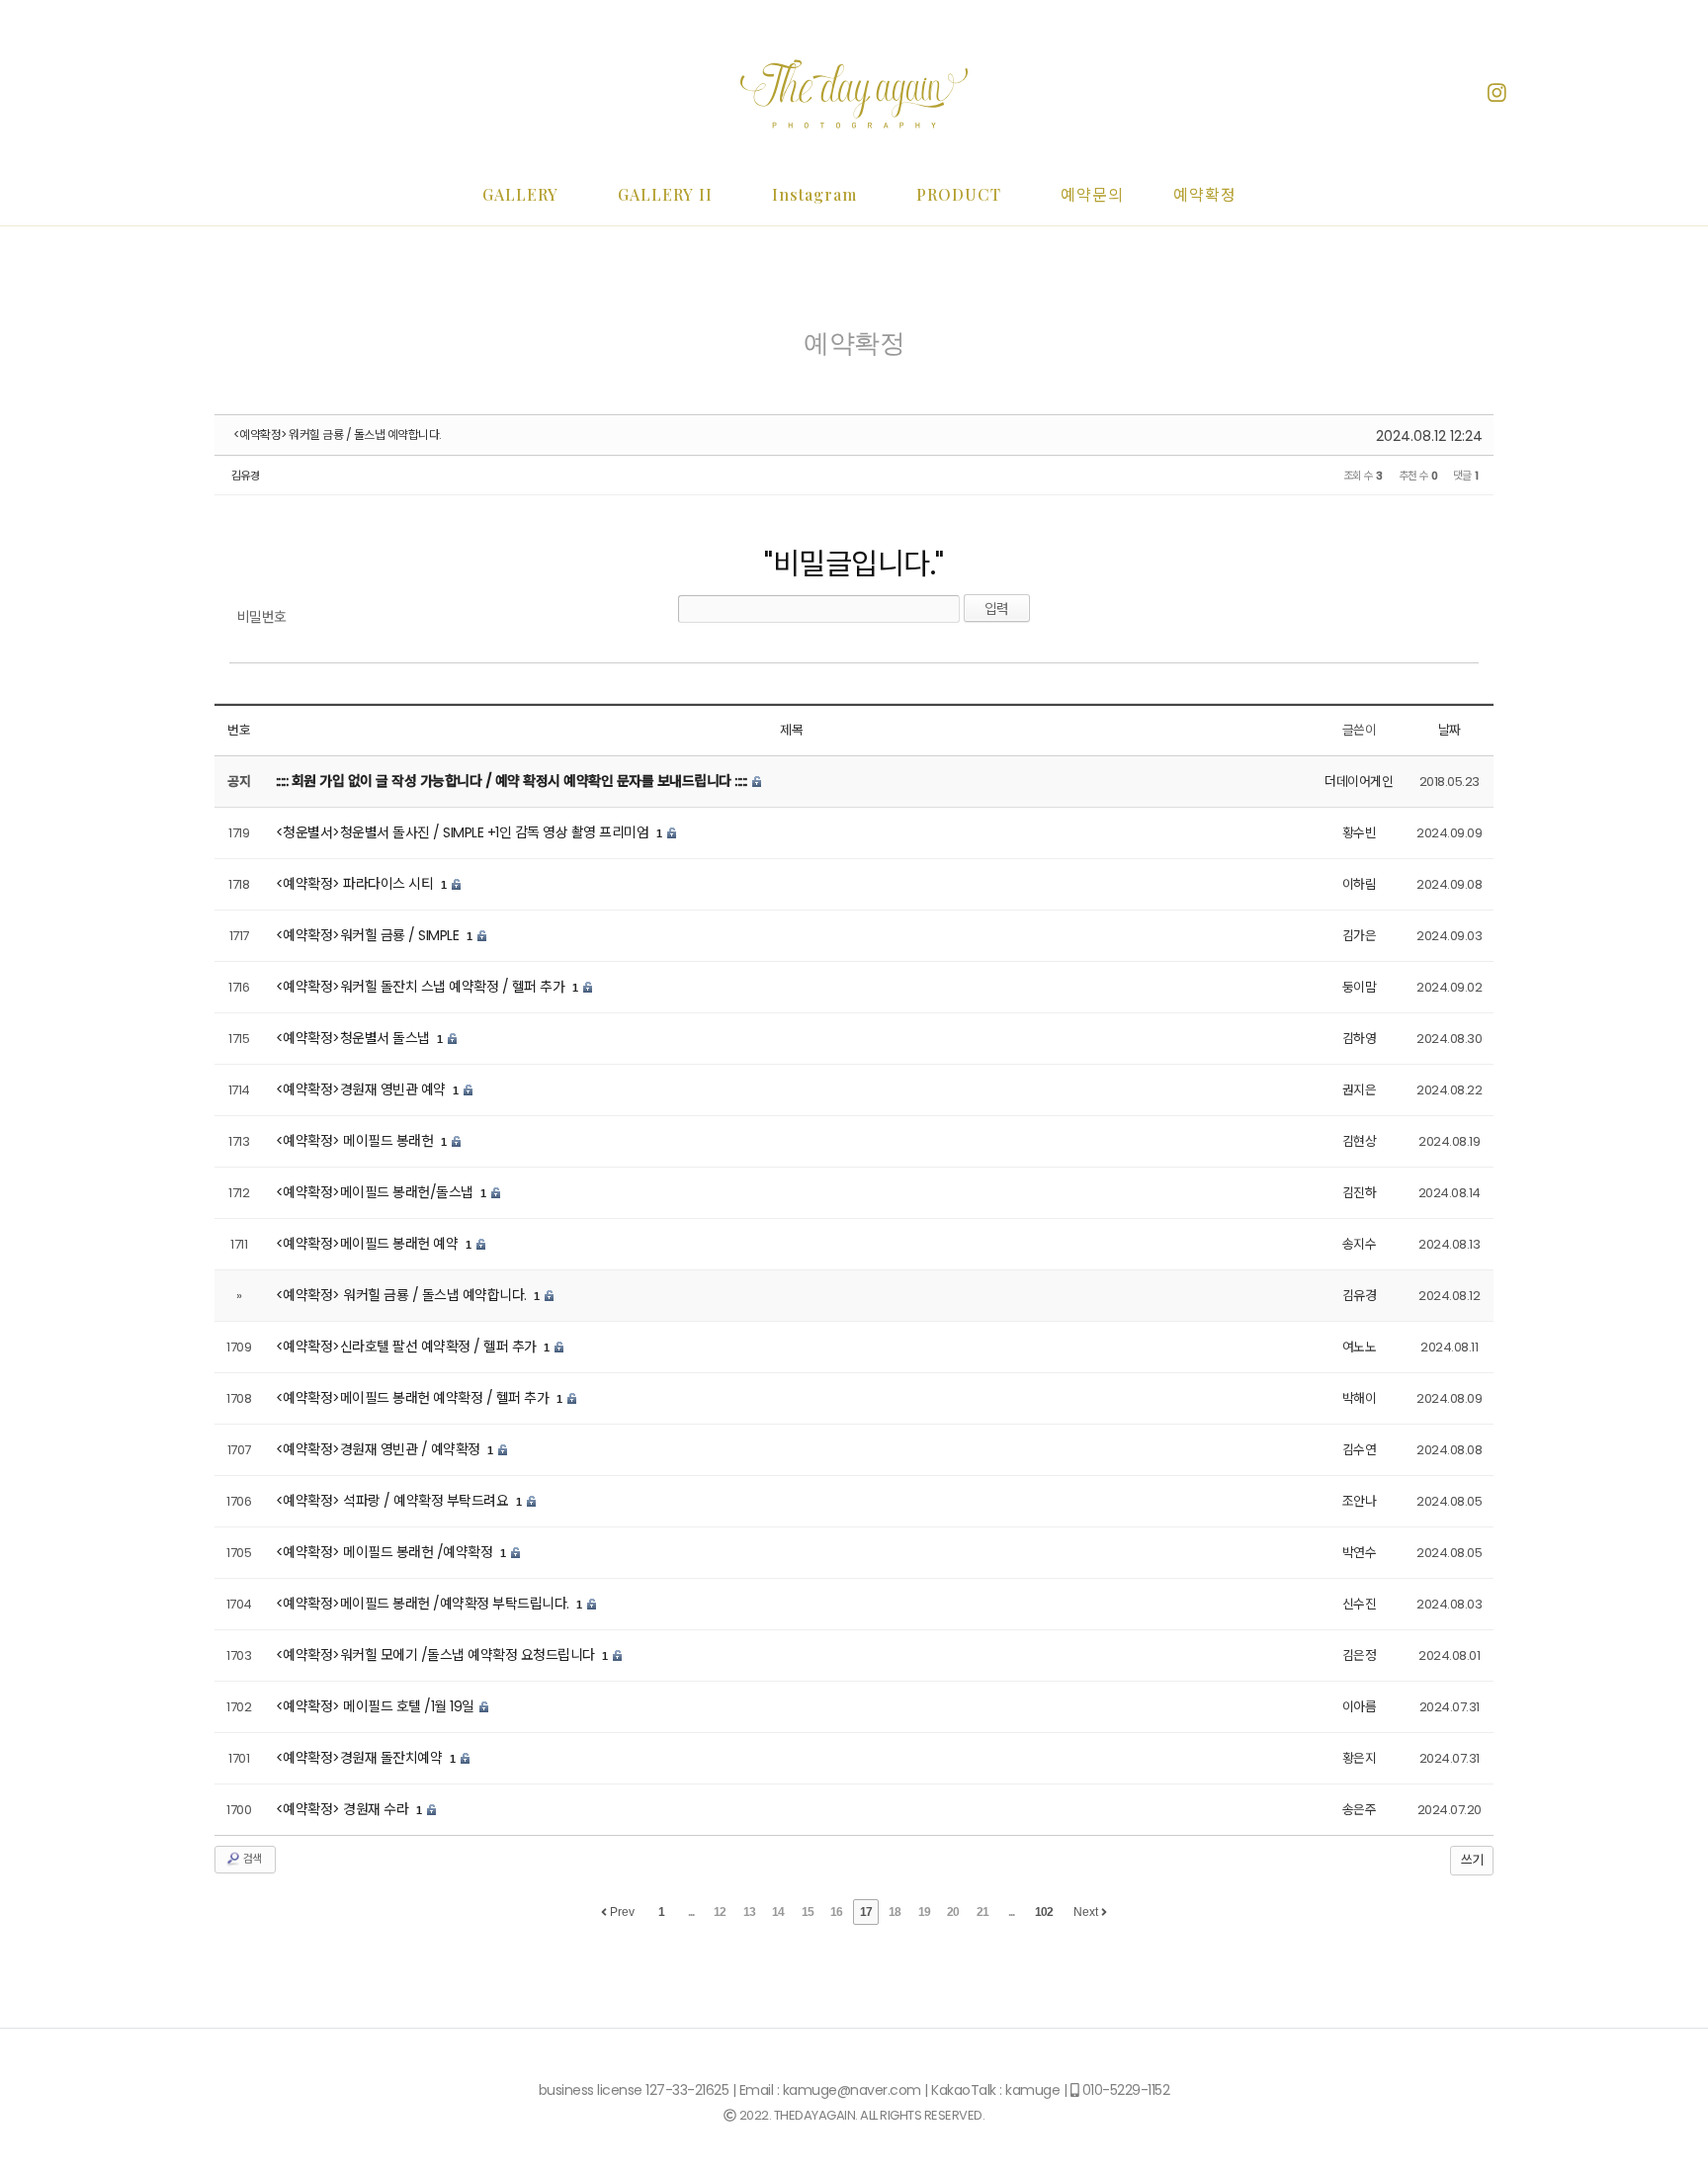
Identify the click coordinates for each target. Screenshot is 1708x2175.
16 (836, 1912)
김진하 (1360, 1193)
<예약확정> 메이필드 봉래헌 (356, 1141)
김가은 (1360, 936)
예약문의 (1092, 194)
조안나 (1360, 1501)
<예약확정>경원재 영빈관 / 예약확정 (380, 1449)
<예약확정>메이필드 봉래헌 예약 (369, 1244)
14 (778, 1912)
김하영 (1360, 1039)
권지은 (1360, 1090)
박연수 (1360, 1553)
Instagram (814, 194)
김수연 (1360, 1450)
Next (1087, 1912)
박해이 (1360, 1398)
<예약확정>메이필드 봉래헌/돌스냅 (377, 1192)
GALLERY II (665, 194)
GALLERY (520, 194)
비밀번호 (262, 617)
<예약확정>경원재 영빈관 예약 (363, 1089)
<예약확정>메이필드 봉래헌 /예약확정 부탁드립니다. (425, 1604)
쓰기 (1472, 1860)
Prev (621, 1912)
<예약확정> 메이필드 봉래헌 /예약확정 (386, 1552)
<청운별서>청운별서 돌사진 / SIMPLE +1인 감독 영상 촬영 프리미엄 (464, 832)
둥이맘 (1360, 987)
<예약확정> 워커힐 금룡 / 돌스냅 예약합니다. (338, 435)
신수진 (1360, 1604)
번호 (239, 730)
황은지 (1360, 1758)
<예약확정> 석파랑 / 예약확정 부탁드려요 (394, 1501)
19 (924, 1912)
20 (953, 1912)
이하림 (1360, 884)
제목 (791, 730)
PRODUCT (959, 194)
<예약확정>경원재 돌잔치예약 (361, 1758)
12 (720, 1912)
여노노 (1360, 1347)
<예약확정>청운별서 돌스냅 (355, 1038)
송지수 (1360, 1244)
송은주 (1360, 1810)
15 (808, 1912)
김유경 (246, 476)
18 (895, 1912)
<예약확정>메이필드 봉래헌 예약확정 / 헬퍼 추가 (414, 1398)
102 (1044, 1912)
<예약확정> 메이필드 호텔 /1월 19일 (377, 1706)
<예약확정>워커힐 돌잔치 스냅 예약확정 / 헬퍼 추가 (422, 987)
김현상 (1360, 1141)
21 (982, 1912)
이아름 (1360, 1707)
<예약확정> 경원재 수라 (344, 1809)
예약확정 (1205, 194)
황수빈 (1360, 833)
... (691, 1912)
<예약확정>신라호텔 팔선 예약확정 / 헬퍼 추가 (408, 1347)
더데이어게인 (1359, 782)
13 (749, 1912)
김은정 (1360, 1655)
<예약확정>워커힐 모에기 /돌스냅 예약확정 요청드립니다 (437, 1655)
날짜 (1450, 730)
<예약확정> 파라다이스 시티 (356, 884)
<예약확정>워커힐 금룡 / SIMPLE (369, 935)
